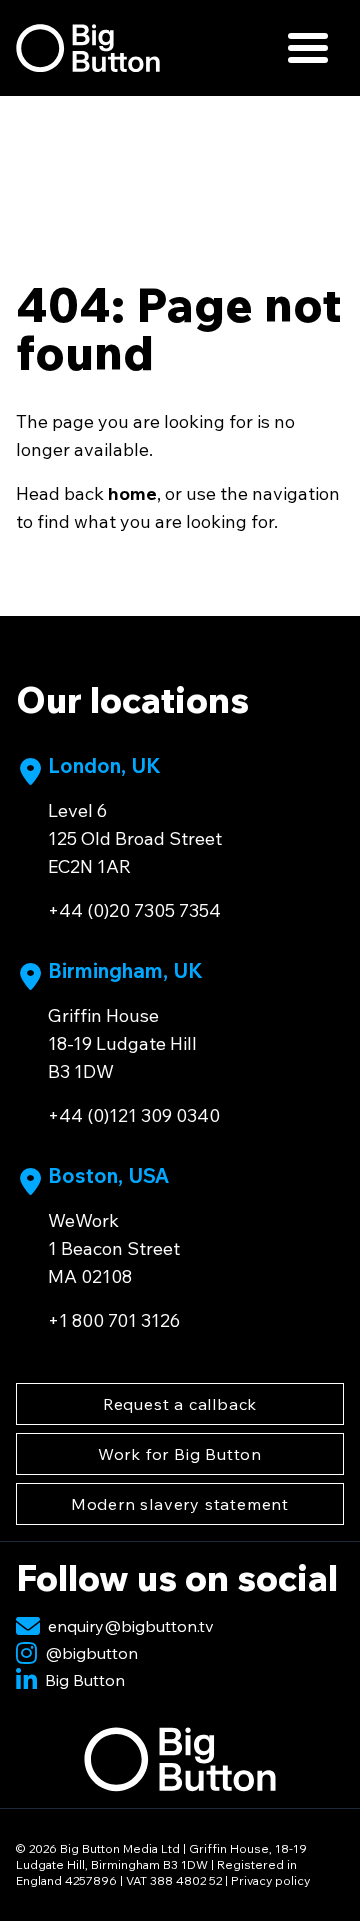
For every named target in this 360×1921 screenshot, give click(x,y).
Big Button (85, 1680)
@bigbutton (91, 1653)
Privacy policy (270, 1880)
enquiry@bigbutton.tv (131, 1626)
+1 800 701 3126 (114, 1320)
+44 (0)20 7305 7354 (134, 910)
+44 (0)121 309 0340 (134, 1115)
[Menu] (308, 48)
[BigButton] (88, 48)
